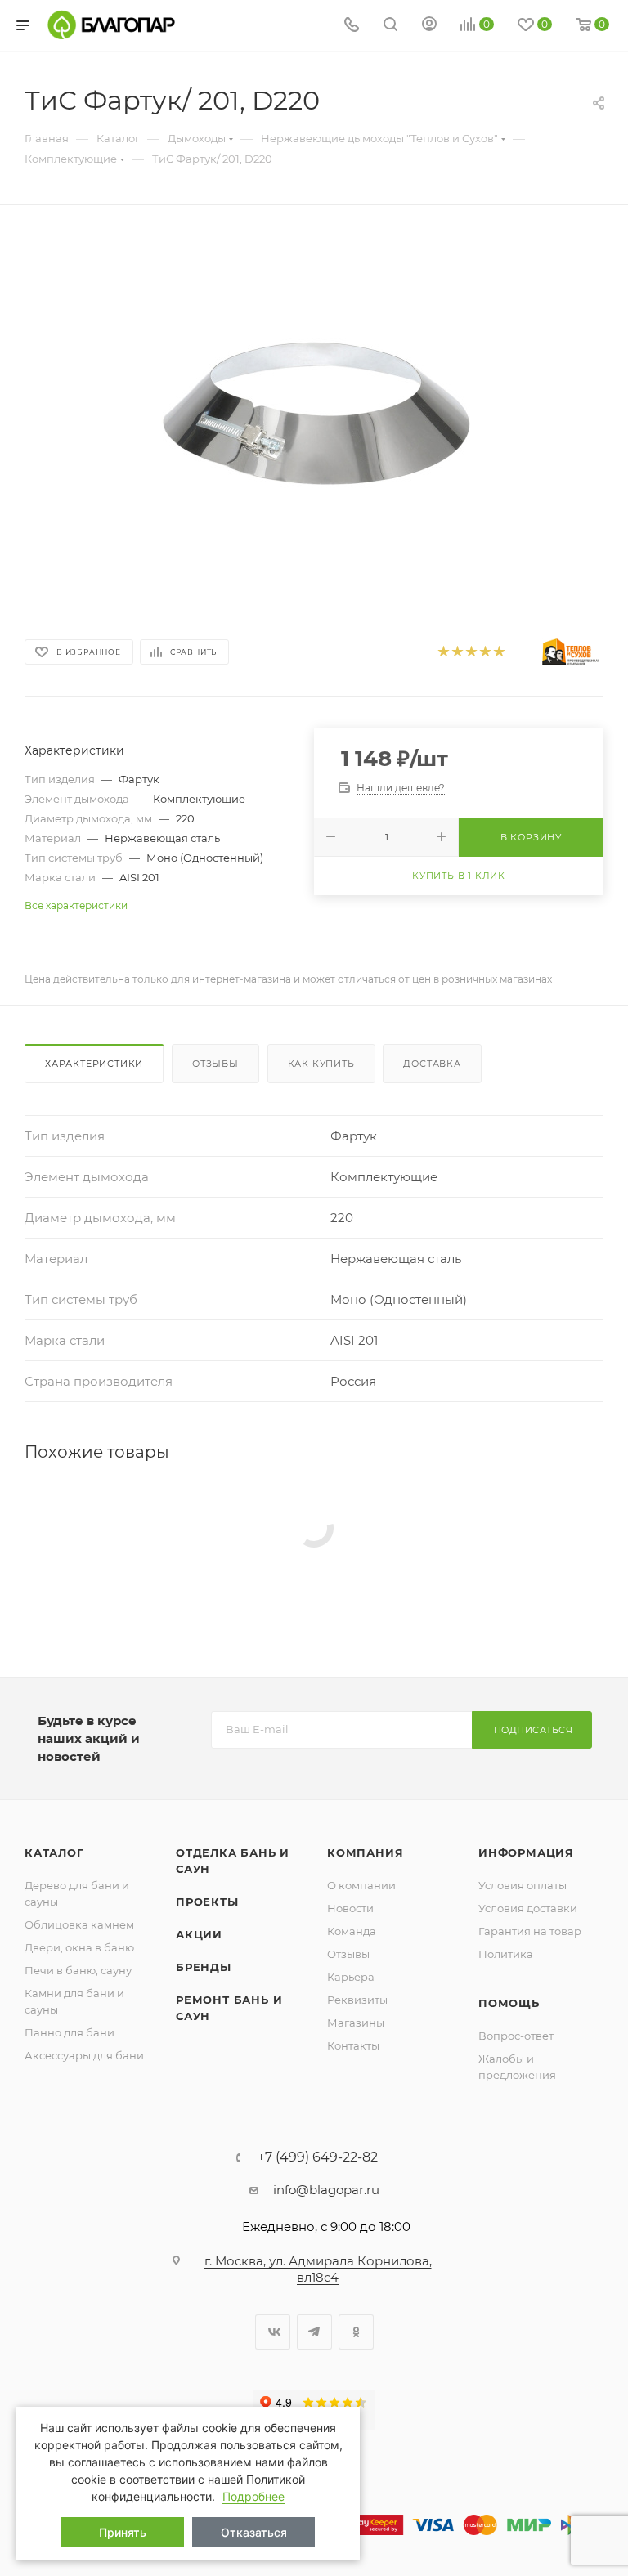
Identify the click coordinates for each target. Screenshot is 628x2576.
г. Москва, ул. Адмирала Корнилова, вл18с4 (318, 2269)
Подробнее (253, 2496)
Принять (123, 2532)
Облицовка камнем (79, 1924)
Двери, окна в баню (79, 1947)
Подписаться (534, 1730)
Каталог (54, 1852)
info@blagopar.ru (326, 2190)
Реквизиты (357, 2000)
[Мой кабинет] (429, 26)
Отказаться (254, 2532)
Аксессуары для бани (84, 2055)
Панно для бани (70, 2032)
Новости (350, 1908)
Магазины (356, 2023)
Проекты (207, 1902)
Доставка (432, 1064)
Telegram (314, 2332)
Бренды (204, 1967)
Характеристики (94, 1064)
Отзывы (215, 1064)
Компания (365, 1852)
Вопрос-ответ (516, 2036)
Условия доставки (528, 1908)
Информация (526, 1852)
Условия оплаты (523, 1885)
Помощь (509, 2003)
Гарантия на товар (530, 1931)
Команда (352, 1931)
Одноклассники (356, 2332)
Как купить (321, 1064)
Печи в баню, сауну (78, 1970)
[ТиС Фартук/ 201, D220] (314, 416)
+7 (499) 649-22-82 (318, 2157)
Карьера (351, 1977)
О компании (361, 1885)
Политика (506, 1954)
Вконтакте (273, 2332)
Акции (199, 1934)
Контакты (353, 2045)
